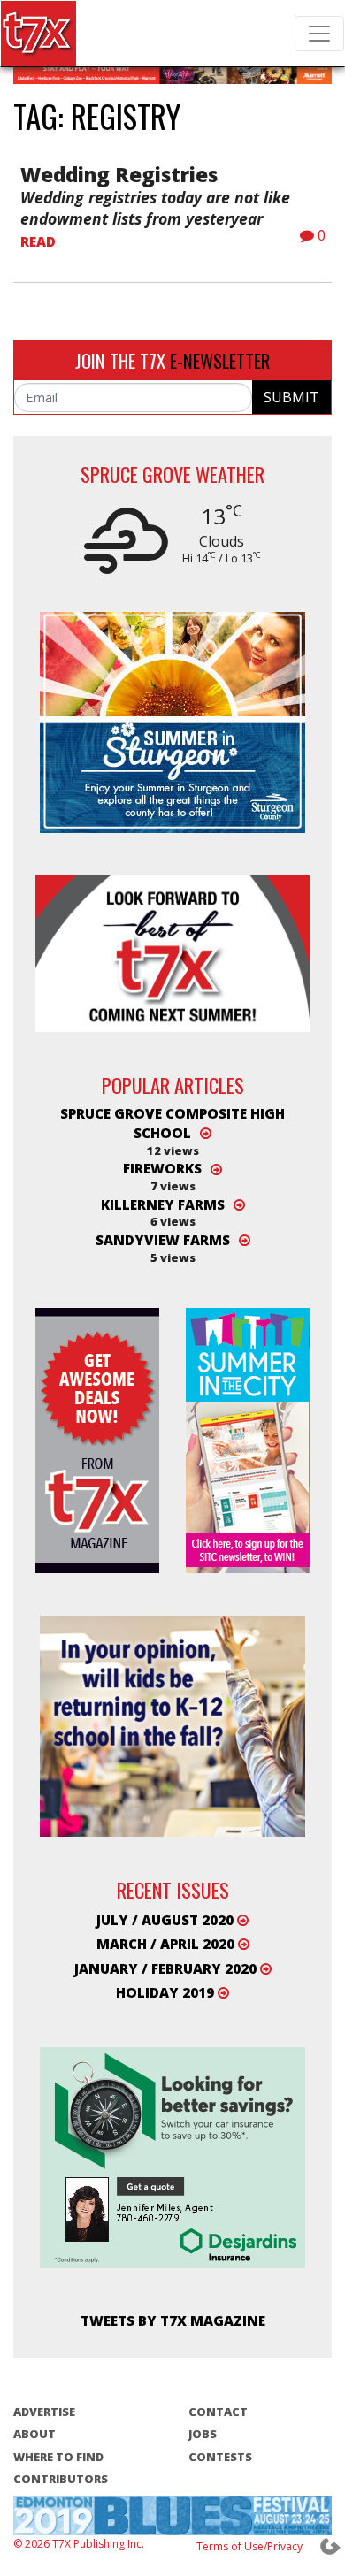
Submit (291, 397)
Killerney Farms (163, 1204)
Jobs (203, 2434)
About (34, 2434)
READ (38, 241)
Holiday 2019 (167, 1992)
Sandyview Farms (163, 1240)
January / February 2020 (167, 1968)
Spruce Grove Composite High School (172, 1123)
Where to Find (58, 2457)
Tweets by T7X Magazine (173, 2320)
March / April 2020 (167, 1944)
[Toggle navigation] (319, 34)
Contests (220, 2457)
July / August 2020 (167, 1920)
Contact (218, 2412)
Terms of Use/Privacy (249, 2546)
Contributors (61, 2479)
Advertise (44, 2412)
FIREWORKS (162, 1169)
